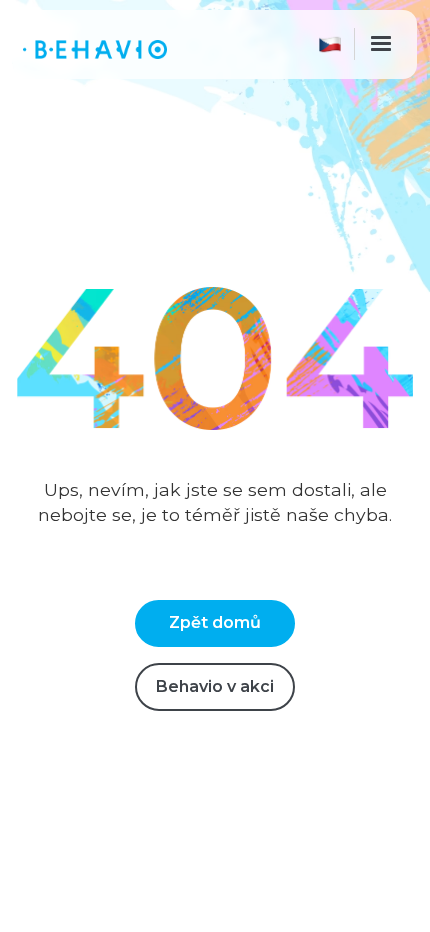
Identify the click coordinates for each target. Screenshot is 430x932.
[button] (334, 44)
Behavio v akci (215, 686)
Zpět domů (215, 622)
